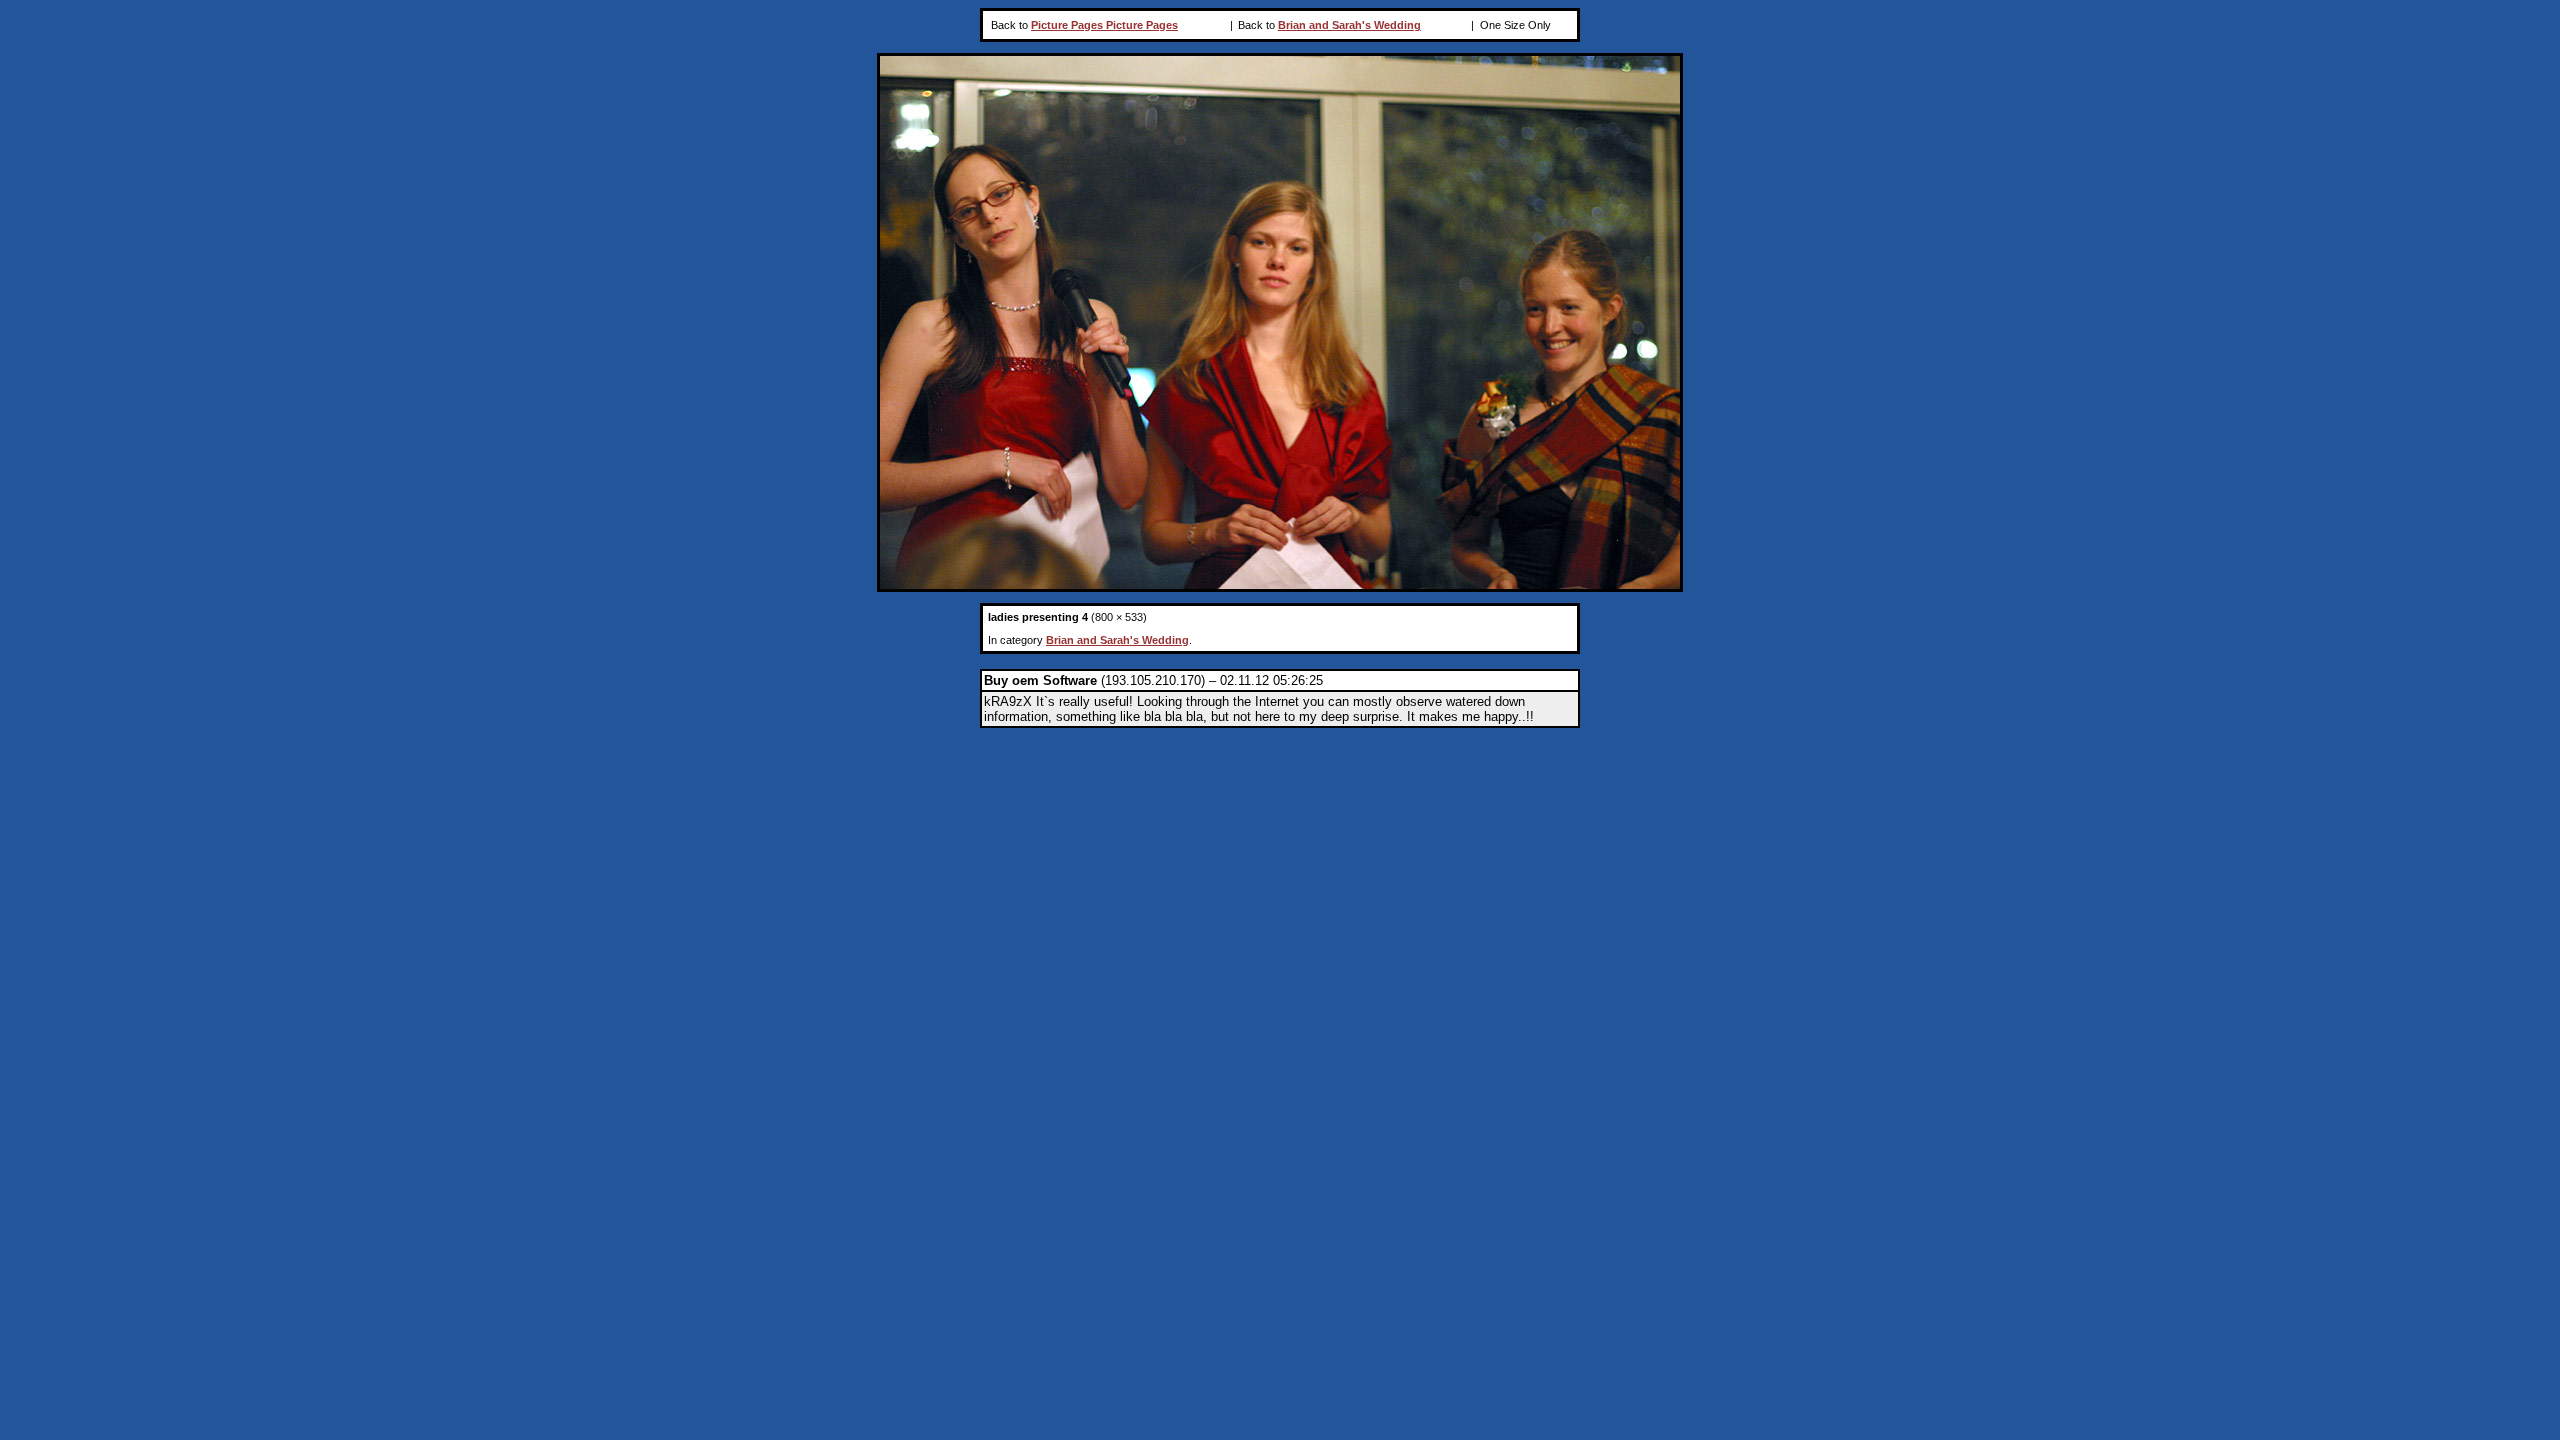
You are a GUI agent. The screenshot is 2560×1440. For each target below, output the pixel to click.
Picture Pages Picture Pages (1104, 25)
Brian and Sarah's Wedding (1349, 25)
